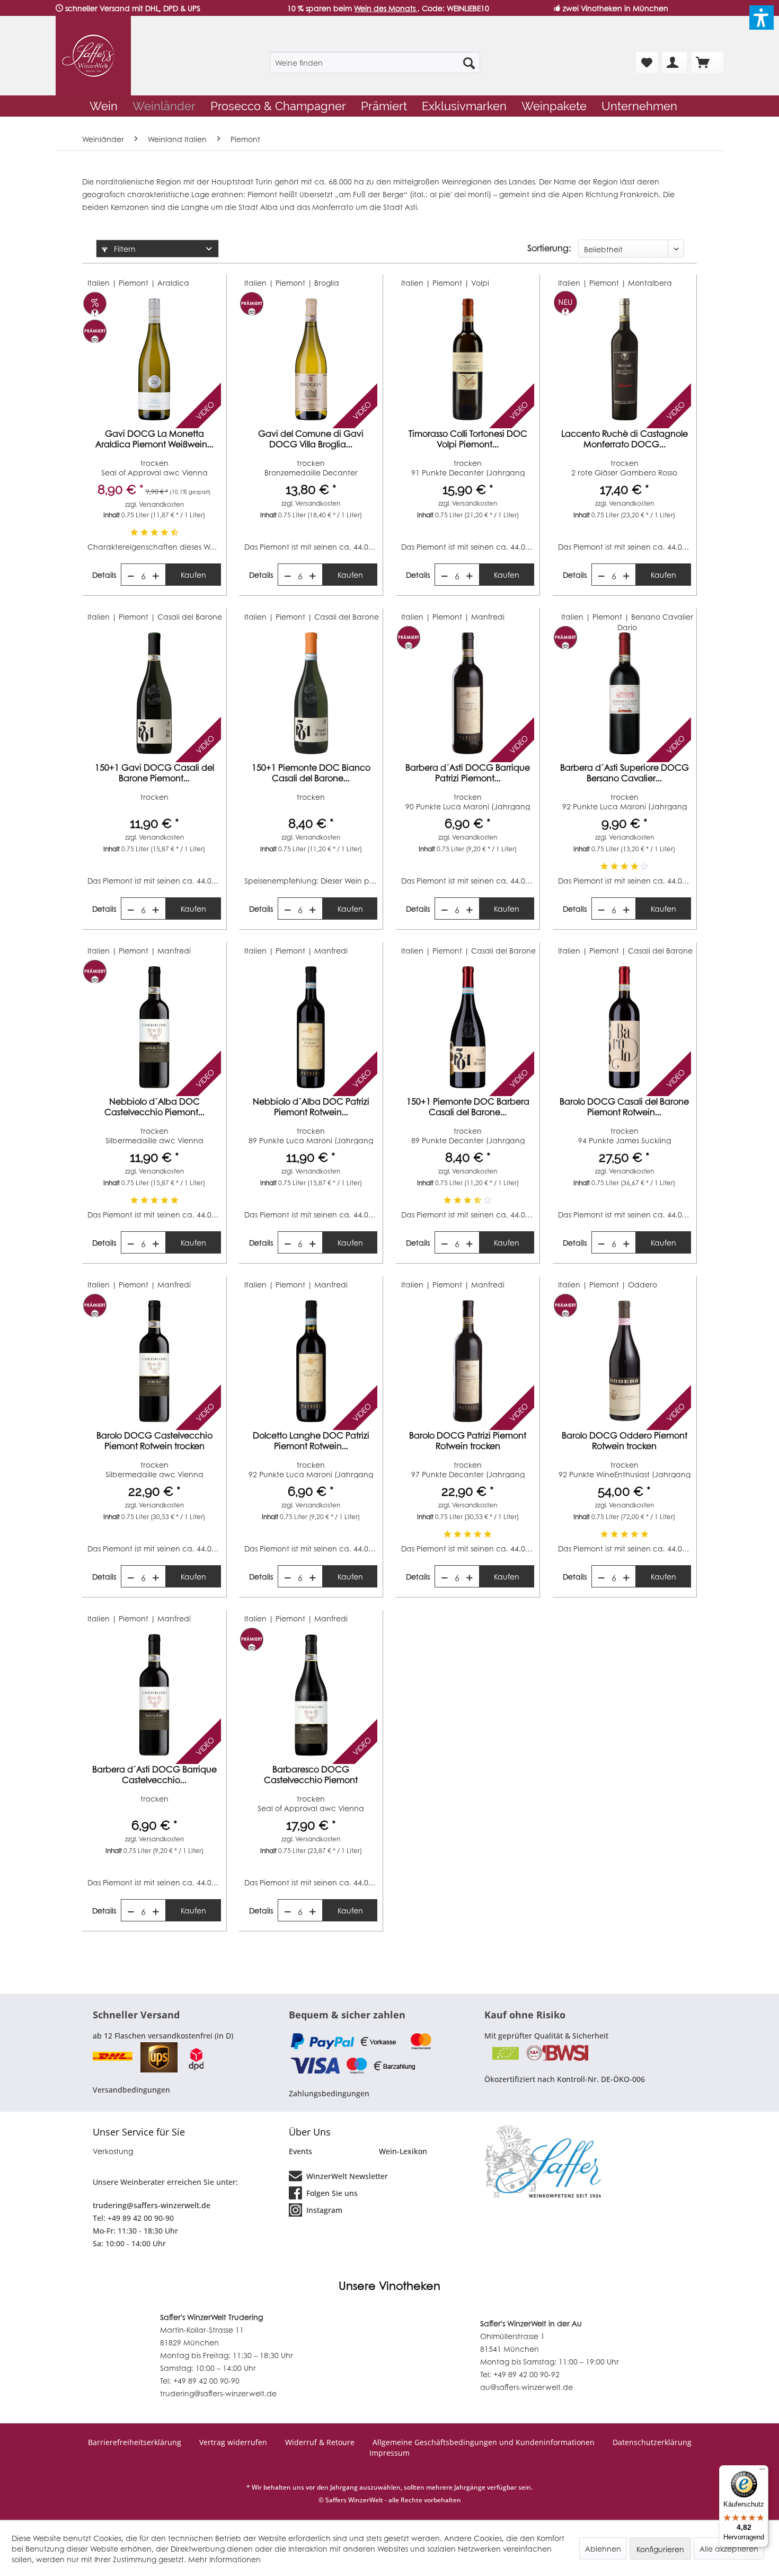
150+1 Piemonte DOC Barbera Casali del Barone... (468, 1107)
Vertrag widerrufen (233, 2442)
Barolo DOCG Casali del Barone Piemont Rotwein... (624, 1107)
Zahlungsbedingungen (329, 2093)
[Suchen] (469, 63)
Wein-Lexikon (403, 2151)
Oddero (643, 1284)
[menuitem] (375, 63)
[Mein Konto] (675, 63)
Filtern (124, 249)
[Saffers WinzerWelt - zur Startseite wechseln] (93, 56)
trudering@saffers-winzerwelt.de (152, 2205)
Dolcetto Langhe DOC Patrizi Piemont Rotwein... (311, 1441)
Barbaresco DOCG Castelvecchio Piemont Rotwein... (311, 1775)
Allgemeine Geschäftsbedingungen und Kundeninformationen (484, 2442)
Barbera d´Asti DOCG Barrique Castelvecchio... (154, 1775)
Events (300, 2151)
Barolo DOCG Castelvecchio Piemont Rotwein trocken (154, 1441)
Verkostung (113, 2151)
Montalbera (650, 283)
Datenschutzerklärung (652, 2442)
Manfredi (488, 616)
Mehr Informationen (224, 2559)
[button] (762, 17)
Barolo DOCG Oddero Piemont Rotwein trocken (625, 1441)
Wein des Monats (386, 8)
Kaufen (193, 575)
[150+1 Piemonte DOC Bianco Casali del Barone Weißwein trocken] (311, 693)
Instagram (323, 2210)
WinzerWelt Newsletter (346, 2176)
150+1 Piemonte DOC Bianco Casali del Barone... (311, 773)
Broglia (327, 283)
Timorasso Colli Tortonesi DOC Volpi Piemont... (468, 439)
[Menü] (762, 2472)
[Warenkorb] (707, 63)
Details (104, 575)
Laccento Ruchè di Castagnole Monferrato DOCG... (625, 439)
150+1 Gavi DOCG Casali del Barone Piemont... (154, 773)
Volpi (480, 283)
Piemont (262, 194)
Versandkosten (161, 504)
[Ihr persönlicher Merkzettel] (647, 63)
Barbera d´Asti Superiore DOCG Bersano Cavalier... (625, 773)
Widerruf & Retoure (320, 2442)
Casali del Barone (190, 616)
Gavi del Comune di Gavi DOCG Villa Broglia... (311, 439)
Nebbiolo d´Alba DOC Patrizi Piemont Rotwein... (311, 1107)
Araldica (173, 283)
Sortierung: (549, 248)
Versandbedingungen (131, 2090)
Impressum (389, 2453)
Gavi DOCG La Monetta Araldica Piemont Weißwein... (154, 439)
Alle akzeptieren (729, 2548)
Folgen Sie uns (331, 2193)
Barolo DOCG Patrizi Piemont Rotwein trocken (468, 1441)
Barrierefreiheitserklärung (135, 2442)
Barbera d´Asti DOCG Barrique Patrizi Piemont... (468, 773)
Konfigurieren (660, 2549)
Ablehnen (603, 2548)
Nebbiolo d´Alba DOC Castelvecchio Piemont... (154, 1107)
